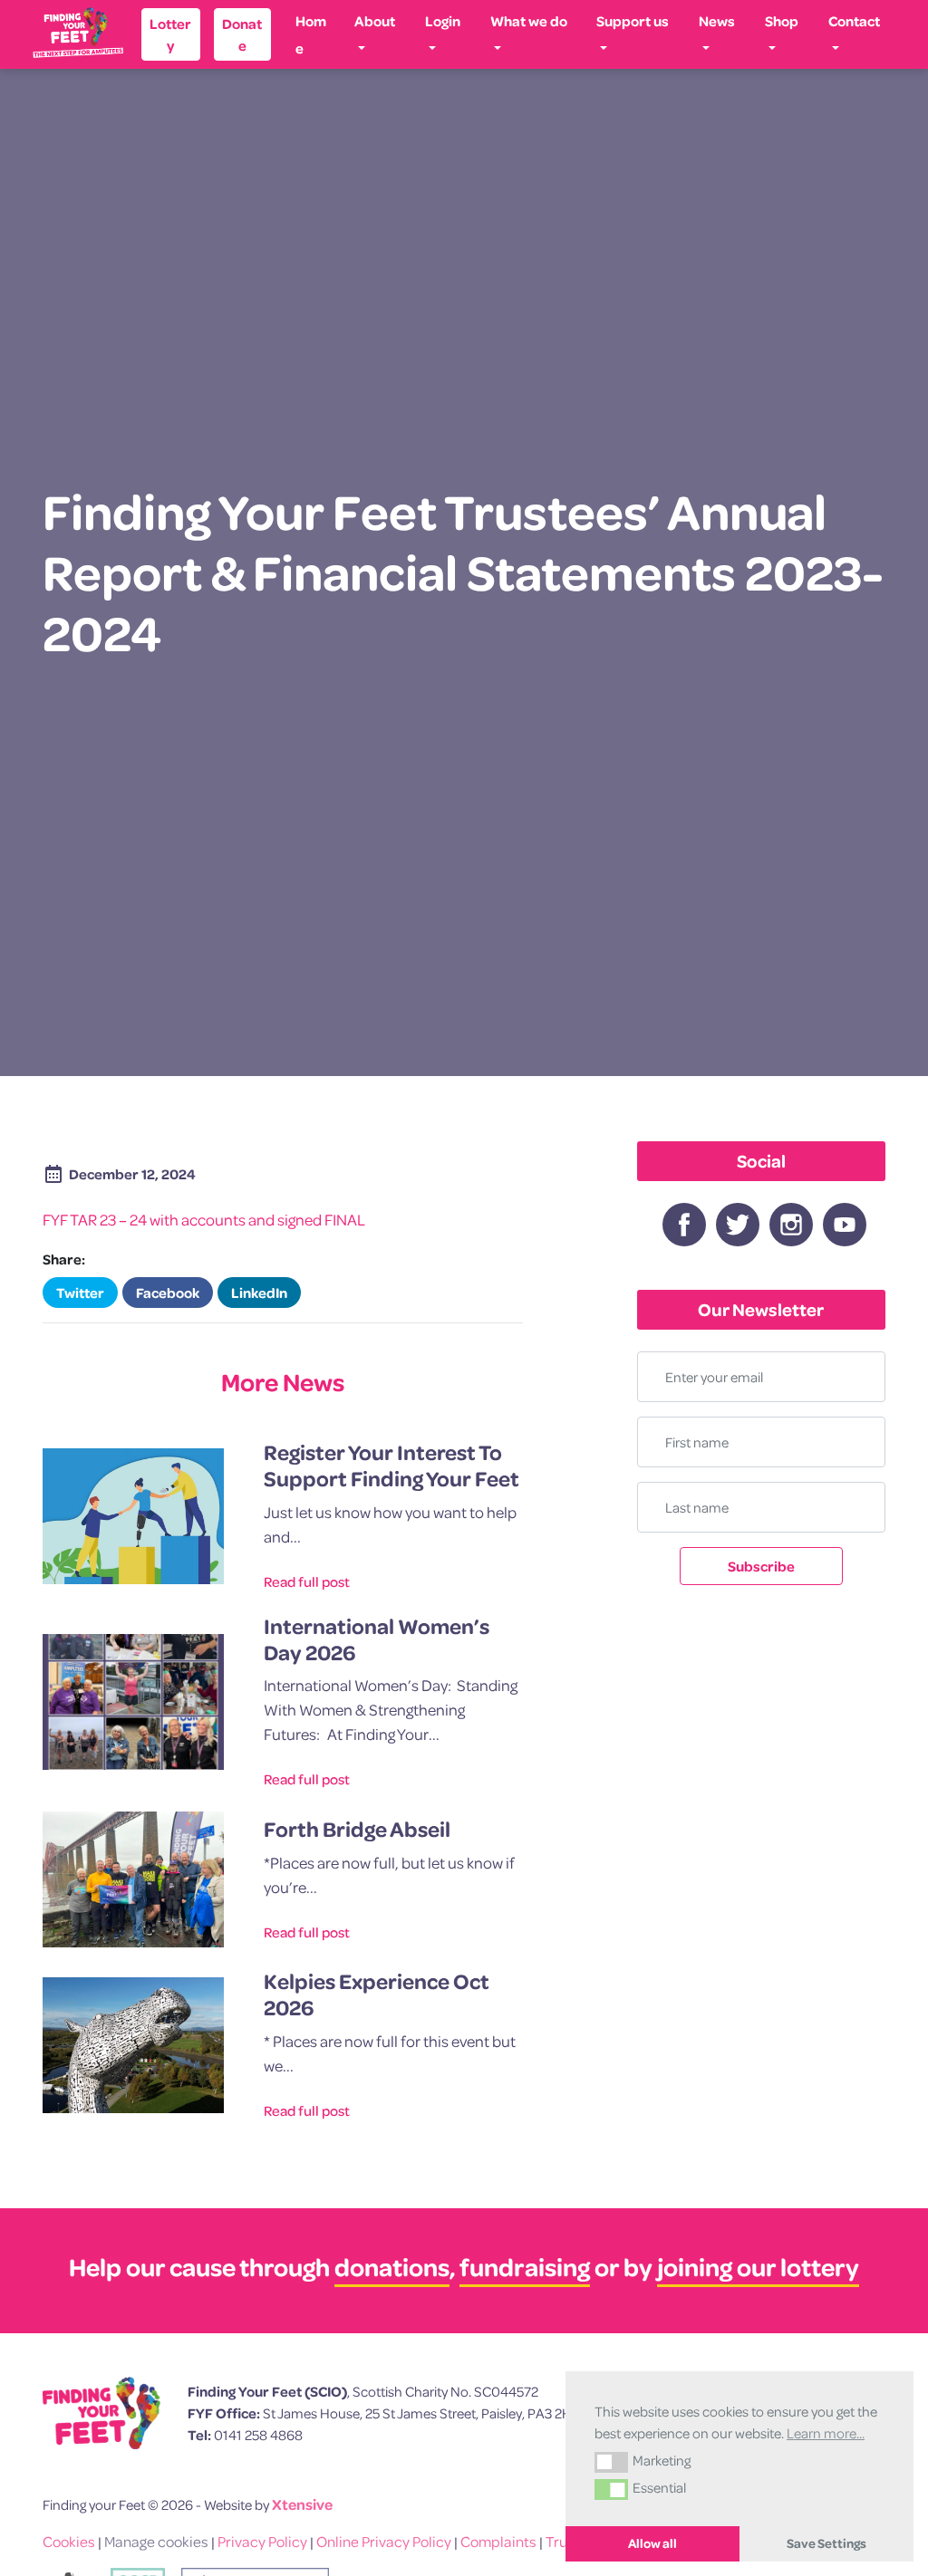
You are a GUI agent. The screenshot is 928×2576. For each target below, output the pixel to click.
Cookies (69, 2541)
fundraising (525, 2267)
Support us (633, 21)
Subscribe (761, 1566)
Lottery (170, 34)
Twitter (80, 1293)
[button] (611, 2462)
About (375, 21)
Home (311, 34)
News (717, 21)
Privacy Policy (262, 2541)
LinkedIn (259, 1293)
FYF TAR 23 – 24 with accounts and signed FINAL (204, 1220)
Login (443, 21)
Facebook (168, 1293)
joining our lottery (758, 2267)
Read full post (307, 1581)
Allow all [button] (652, 2543)
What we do (529, 21)
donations (392, 2267)
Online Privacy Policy (384, 2541)
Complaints (498, 2541)
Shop (782, 21)
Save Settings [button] (826, 2543)
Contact (854, 21)
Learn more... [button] (826, 2433)
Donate (242, 34)
